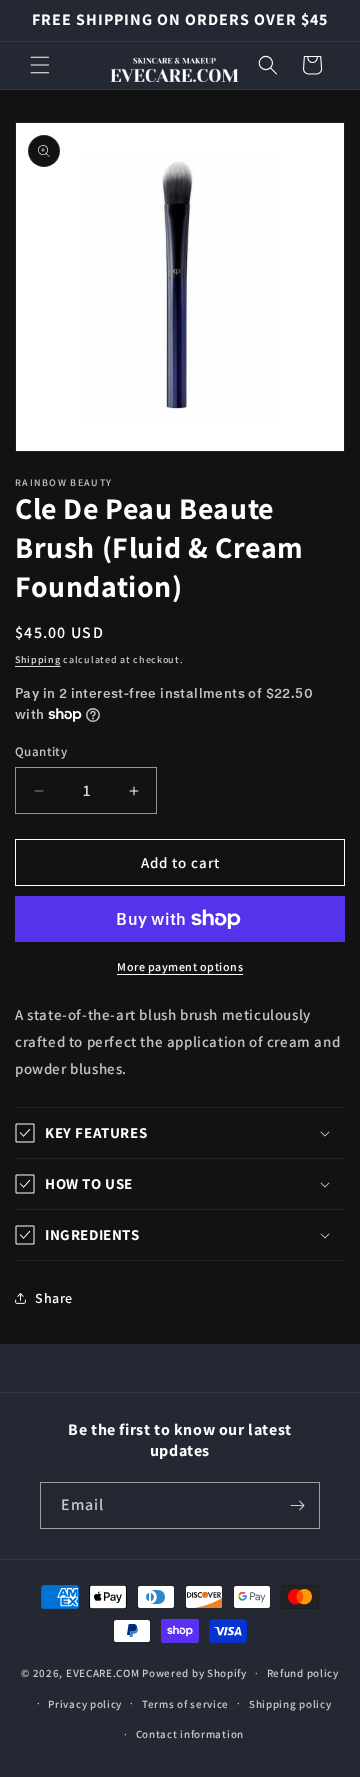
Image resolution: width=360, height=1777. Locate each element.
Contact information (190, 1734)
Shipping (38, 659)
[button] (40, 65)
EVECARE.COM (103, 1673)
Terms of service (185, 1704)
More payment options (180, 966)
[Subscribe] (297, 1505)
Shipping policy (290, 1704)
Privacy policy (85, 1704)
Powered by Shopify (194, 1673)
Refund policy (303, 1673)
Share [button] (54, 1298)
